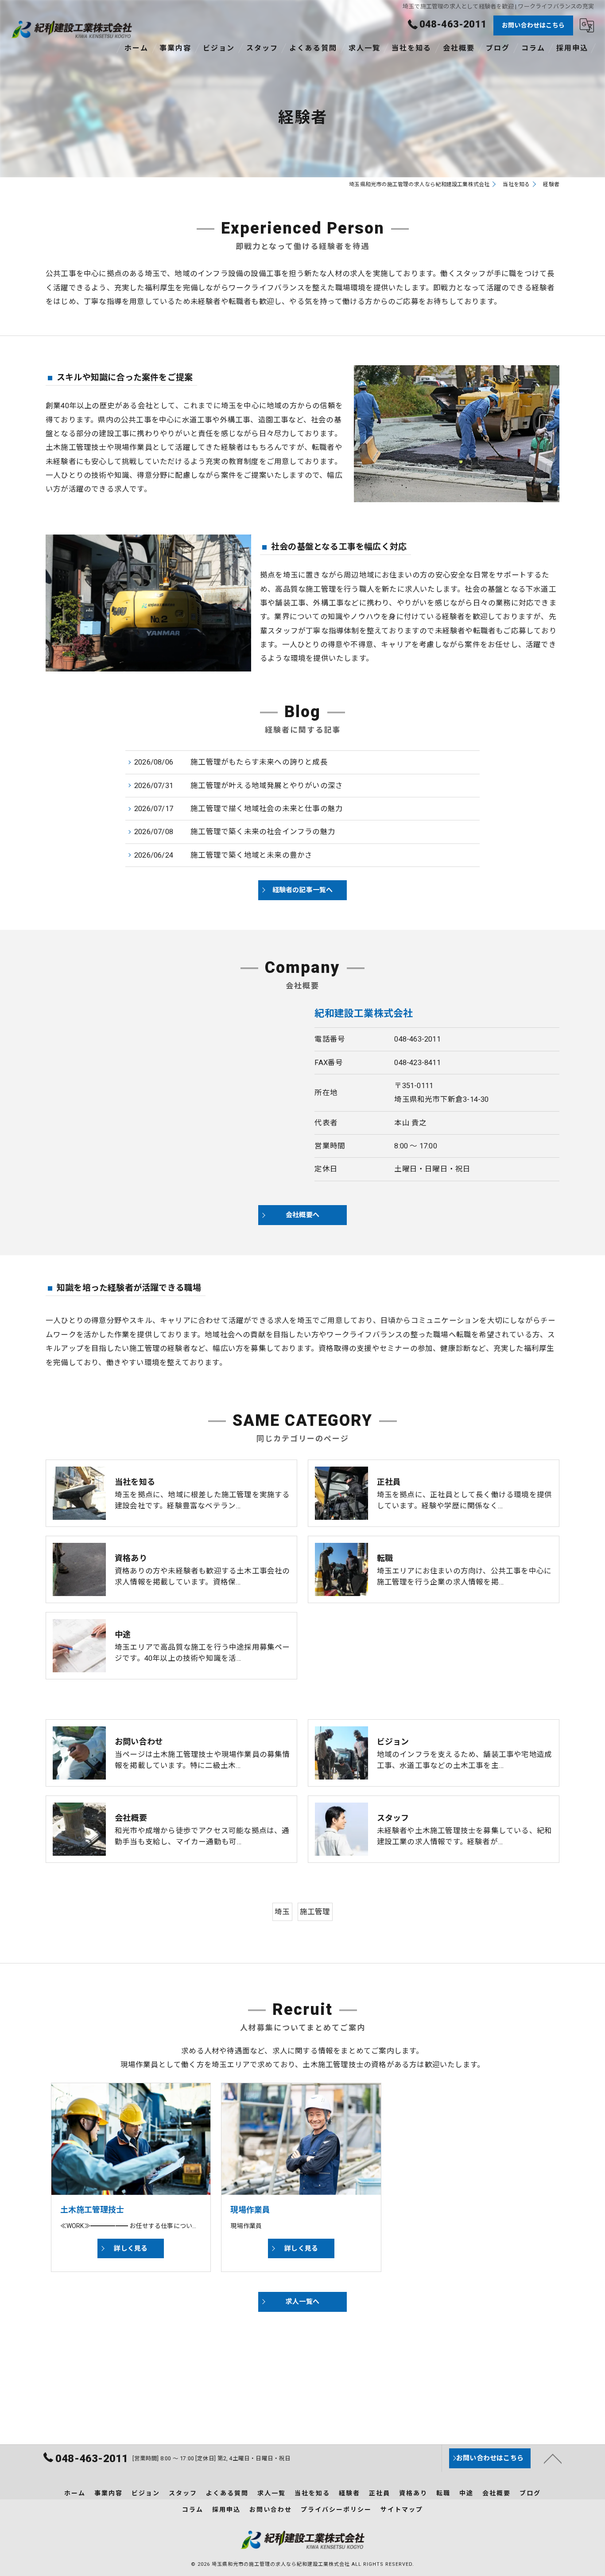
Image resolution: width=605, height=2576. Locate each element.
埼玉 (282, 1912)
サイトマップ (402, 2510)
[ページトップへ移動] (553, 2458)
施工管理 (315, 1912)
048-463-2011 (417, 1039)
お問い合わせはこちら (533, 25)
